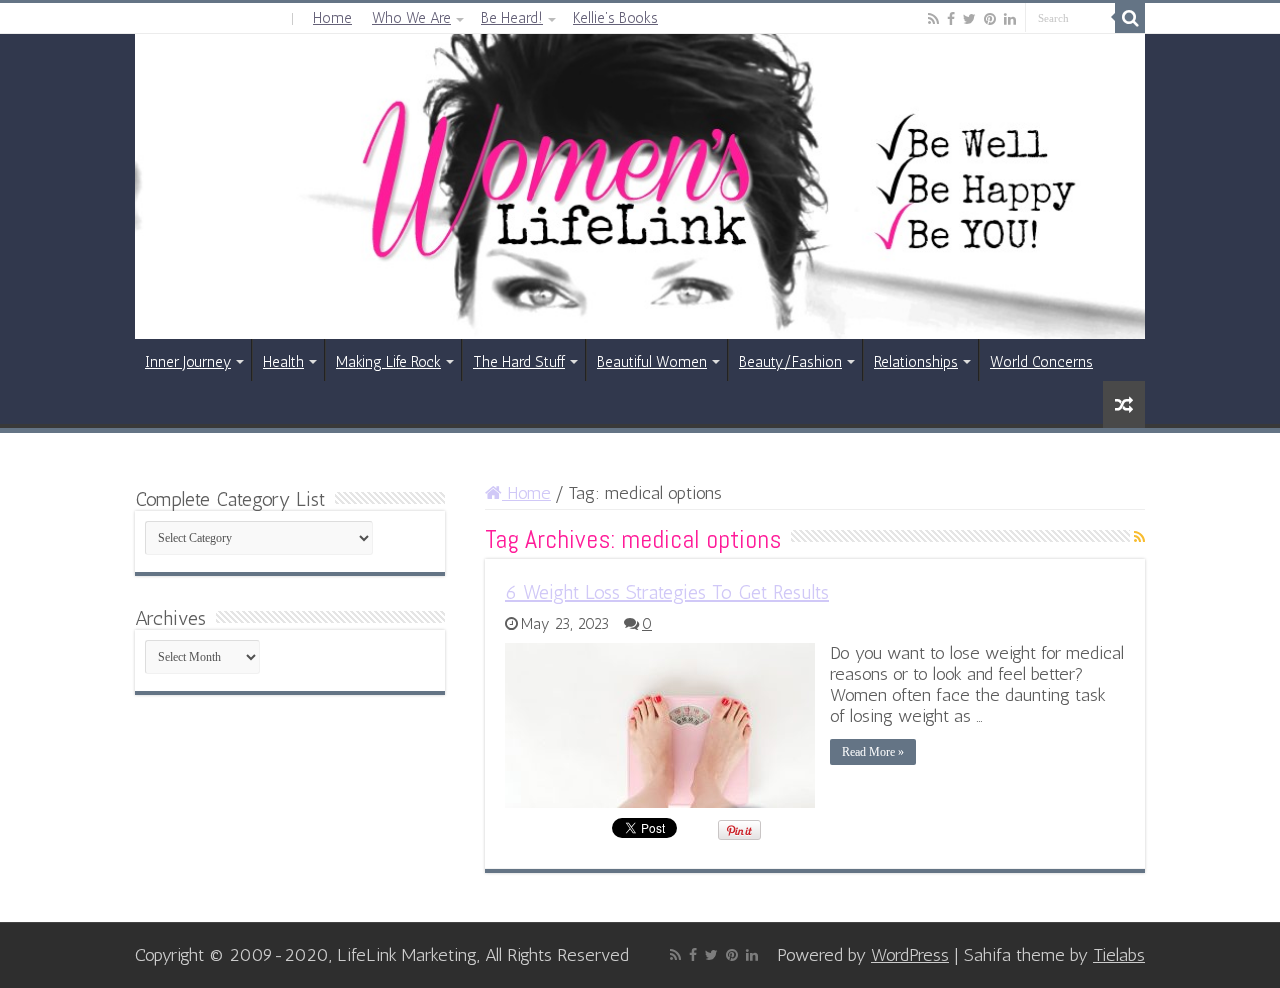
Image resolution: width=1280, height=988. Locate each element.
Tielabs (1119, 955)
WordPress (910, 955)
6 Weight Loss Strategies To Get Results (667, 592)
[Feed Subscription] (1139, 537)
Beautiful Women (652, 362)
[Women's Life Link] (640, 186)
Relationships (916, 362)
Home (332, 18)
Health (283, 362)
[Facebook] (951, 19)
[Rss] (933, 19)
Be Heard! (512, 18)
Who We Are (411, 18)
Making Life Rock (388, 362)
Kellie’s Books (615, 18)
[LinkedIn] (1010, 19)
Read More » (873, 752)
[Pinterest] (990, 19)
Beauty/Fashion (790, 362)
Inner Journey (188, 362)
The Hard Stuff (519, 362)
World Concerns (1041, 362)
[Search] (1130, 18)
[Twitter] (969, 19)
